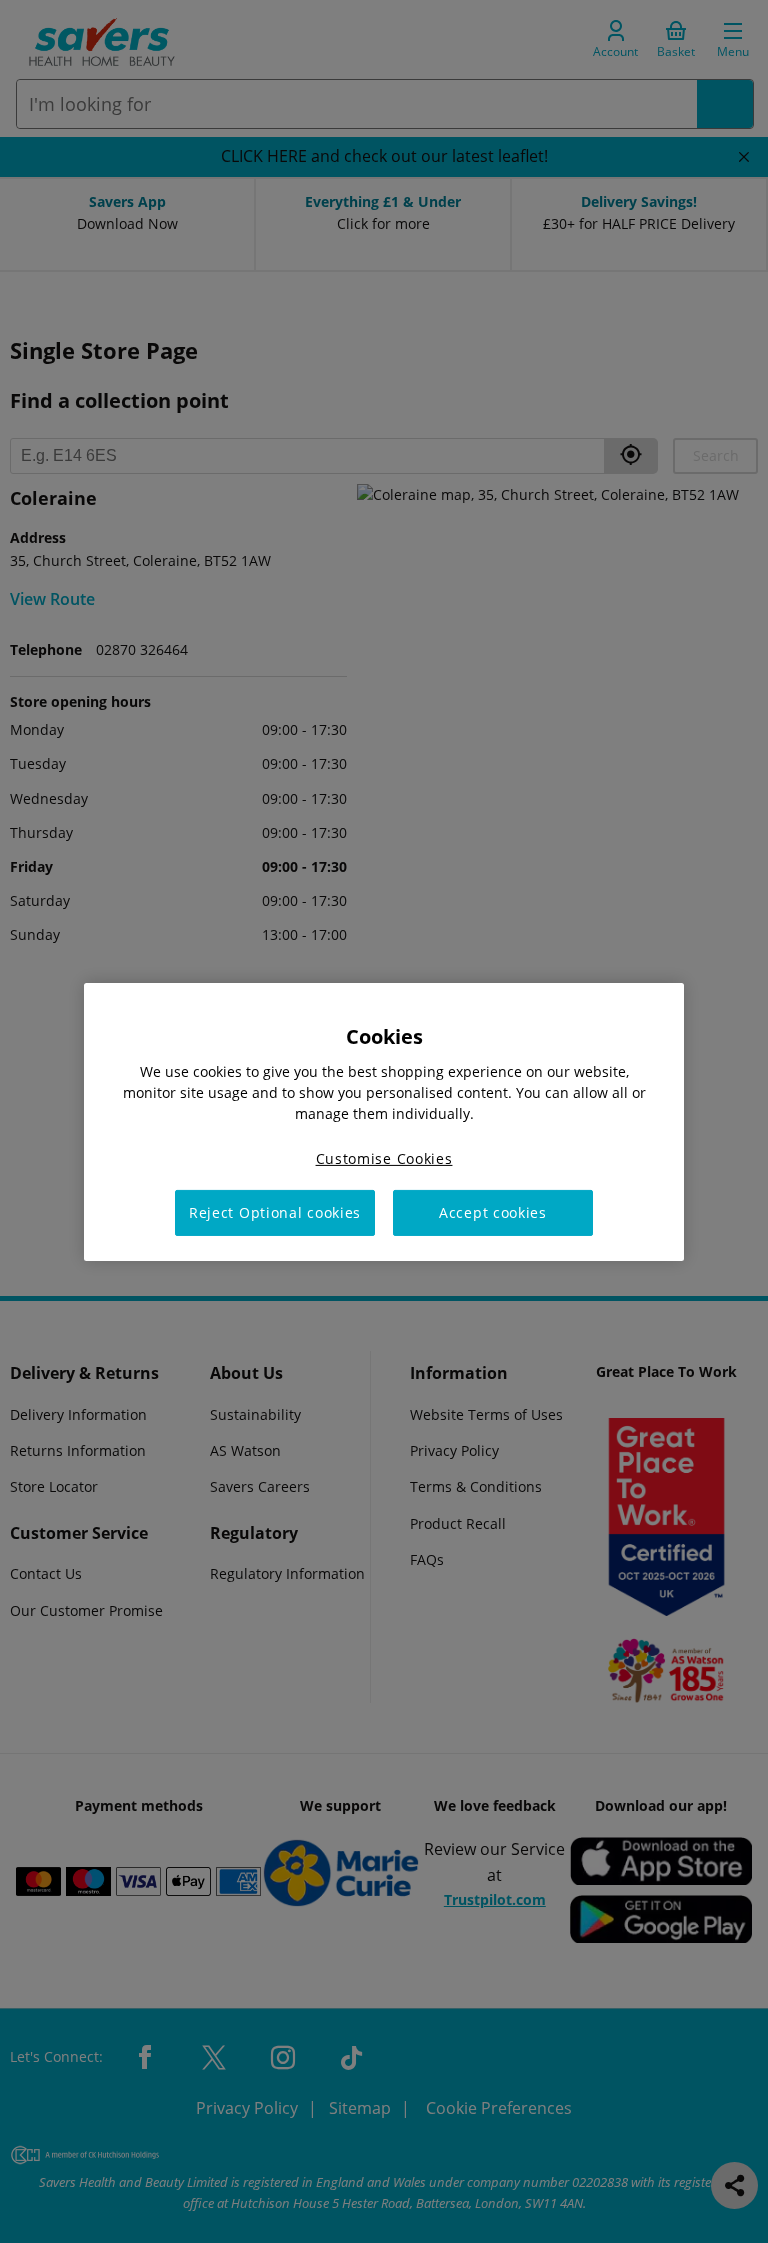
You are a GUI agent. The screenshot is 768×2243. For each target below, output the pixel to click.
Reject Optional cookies (275, 1212)
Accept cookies (493, 1212)
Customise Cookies (384, 1157)
